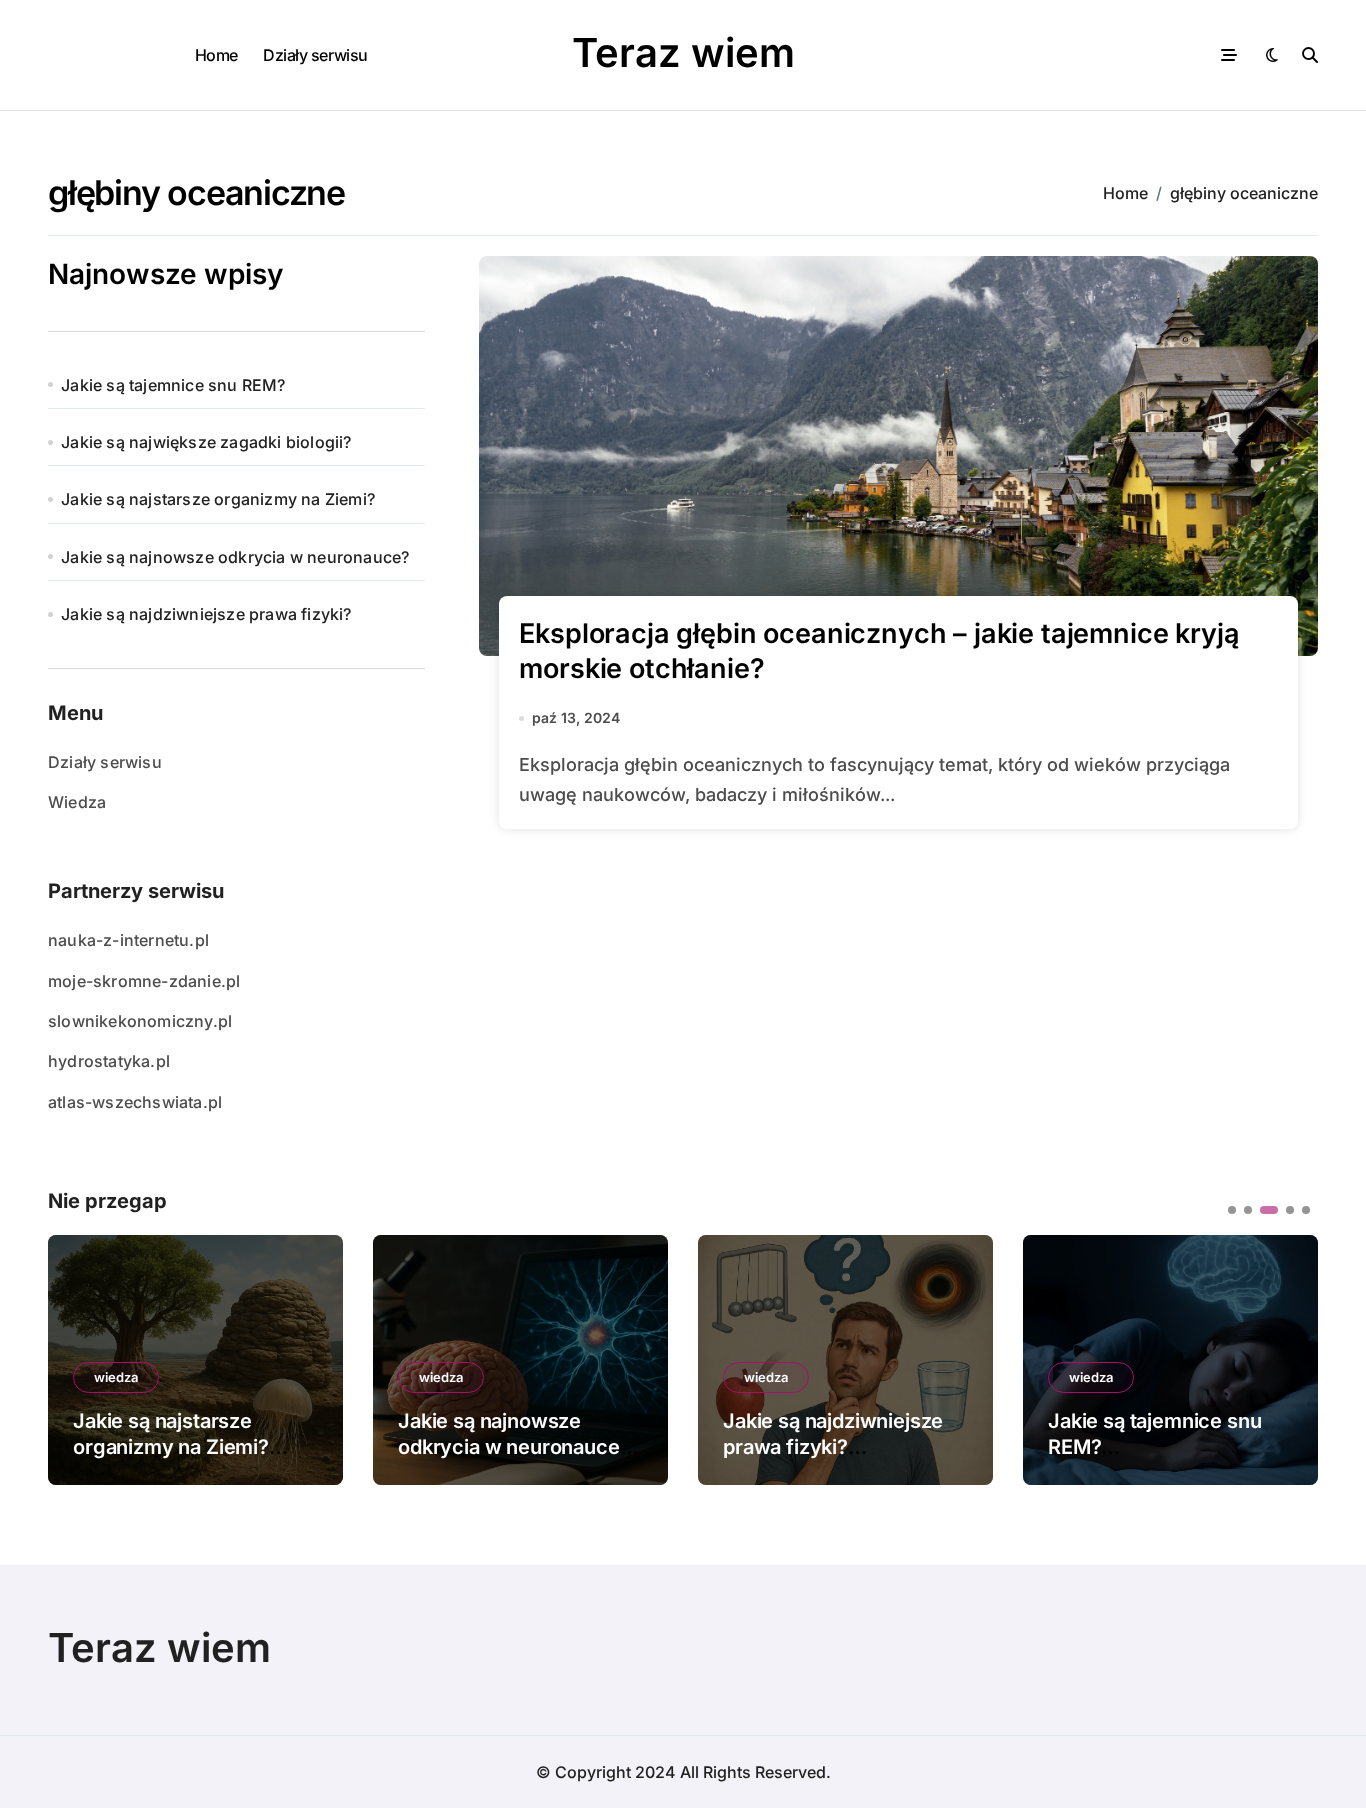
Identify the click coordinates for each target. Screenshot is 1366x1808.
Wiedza (77, 802)
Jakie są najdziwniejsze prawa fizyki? (206, 614)
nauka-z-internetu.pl (128, 940)
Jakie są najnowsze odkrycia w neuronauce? (235, 557)
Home (216, 55)
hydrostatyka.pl (109, 1061)
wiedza (116, 1377)
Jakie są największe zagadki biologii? (206, 442)
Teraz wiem (683, 52)
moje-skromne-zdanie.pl (144, 981)
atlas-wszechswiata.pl (135, 1102)
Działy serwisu (315, 55)
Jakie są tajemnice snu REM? (173, 385)
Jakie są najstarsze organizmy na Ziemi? (218, 499)
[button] (1288, 1358)
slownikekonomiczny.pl (140, 1021)
